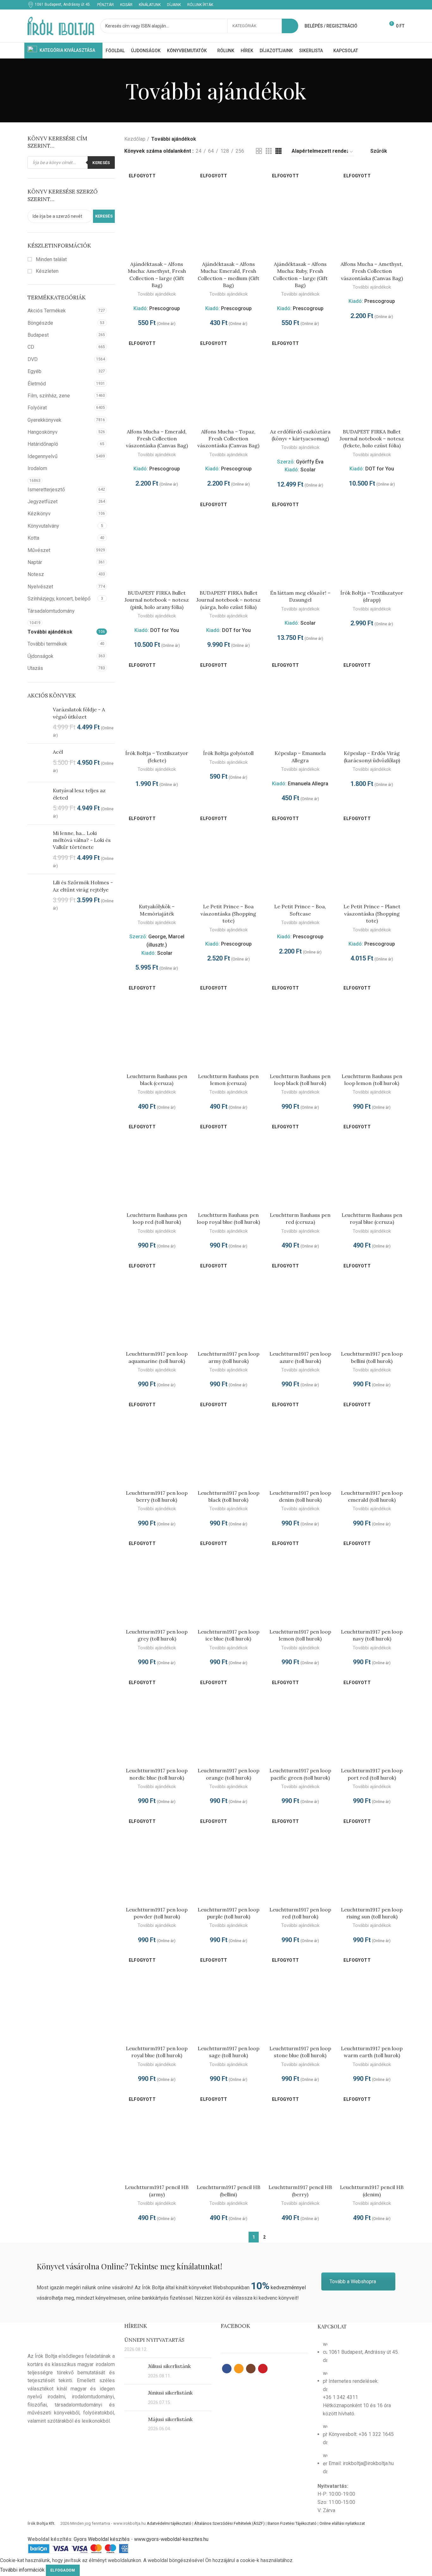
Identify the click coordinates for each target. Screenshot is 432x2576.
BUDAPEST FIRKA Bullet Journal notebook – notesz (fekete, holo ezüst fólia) (372, 439)
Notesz (36, 574)
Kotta (33, 538)
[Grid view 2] (259, 151)
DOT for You (380, 469)
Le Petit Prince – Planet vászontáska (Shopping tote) (372, 914)
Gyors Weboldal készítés (102, 2539)
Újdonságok (40, 656)
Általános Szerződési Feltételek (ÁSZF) (229, 2523)
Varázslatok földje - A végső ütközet (79, 713)
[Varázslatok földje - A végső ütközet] (38, 722)
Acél (58, 752)
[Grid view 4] (278, 151)
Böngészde (40, 323)
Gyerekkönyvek (44, 420)
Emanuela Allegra (308, 784)
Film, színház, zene (49, 396)
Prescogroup (165, 308)
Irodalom (37, 468)
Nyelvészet (40, 587)
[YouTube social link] (401, 5)
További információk (22, 2570)
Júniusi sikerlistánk (170, 2393)
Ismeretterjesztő (46, 490)
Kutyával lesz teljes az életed (79, 794)
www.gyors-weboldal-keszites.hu (171, 2539)
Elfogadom (63, 2570)
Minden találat (51, 259)
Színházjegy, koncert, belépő (59, 599)
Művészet (39, 550)
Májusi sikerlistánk (170, 2419)
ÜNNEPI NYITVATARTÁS (154, 2340)
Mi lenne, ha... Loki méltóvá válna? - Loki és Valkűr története (82, 840)
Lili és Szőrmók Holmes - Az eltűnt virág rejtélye (83, 886)
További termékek (47, 644)
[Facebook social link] (379, 5)
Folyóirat (37, 408)
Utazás (35, 668)
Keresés (101, 163)
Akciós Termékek (47, 311)
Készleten (46, 271)
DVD (33, 359)
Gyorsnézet (185, 176)
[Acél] (38, 763)
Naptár (35, 562)
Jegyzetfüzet (43, 502)
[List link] (361, 2421)
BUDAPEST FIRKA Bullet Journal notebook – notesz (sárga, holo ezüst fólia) (228, 600)
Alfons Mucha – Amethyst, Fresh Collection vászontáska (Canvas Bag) (372, 271)
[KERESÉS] (290, 26)
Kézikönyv (39, 514)
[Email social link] (386, 5)
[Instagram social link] (394, 5)
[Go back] (118, 90)
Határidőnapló (43, 444)
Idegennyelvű (43, 456)
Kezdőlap (135, 139)
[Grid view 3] (269, 151)
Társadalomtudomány (51, 611)
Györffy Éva (310, 462)
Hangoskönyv (43, 432)
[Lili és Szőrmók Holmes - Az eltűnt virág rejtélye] (38, 895)
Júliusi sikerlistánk (169, 2366)
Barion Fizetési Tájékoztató (292, 2523)
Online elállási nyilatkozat (342, 2523)
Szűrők (379, 151)
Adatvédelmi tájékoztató (169, 2523)
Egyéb (34, 371)
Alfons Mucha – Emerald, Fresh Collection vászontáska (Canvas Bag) (157, 439)
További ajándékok (50, 632)
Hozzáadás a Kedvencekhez (185, 190)
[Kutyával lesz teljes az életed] (38, 803)
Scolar (308, 470)
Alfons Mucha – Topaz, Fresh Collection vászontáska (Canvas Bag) (228, 439)
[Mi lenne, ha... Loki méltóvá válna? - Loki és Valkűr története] (38, 849)
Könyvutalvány (43, 526)
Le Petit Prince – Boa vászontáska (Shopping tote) (228, 914)
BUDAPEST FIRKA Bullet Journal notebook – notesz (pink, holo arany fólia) (157, 600)
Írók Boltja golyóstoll (228, 753)
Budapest (38, 335)
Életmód (37, 384)
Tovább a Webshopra (353, 2282)
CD (31, 347)
